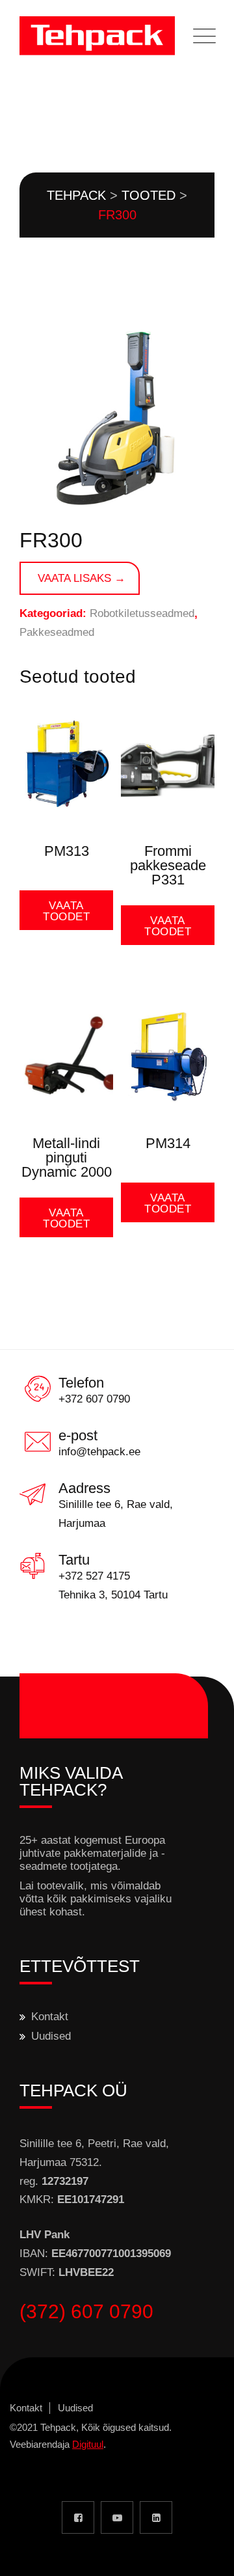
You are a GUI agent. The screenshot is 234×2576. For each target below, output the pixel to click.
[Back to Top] (206, 2555)
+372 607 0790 (94, 1399)
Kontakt (50, 2017)
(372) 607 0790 (86, 2311)
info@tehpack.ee (99, 1452)
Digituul (88, 2444)
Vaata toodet (66, 911)
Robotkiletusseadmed (142, 613)
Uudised (51, 2036)
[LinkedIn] (156, 2517)
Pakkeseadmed (57, 632)
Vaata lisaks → (82, 578)
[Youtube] (117, 2517)
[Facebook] (78, 2517)
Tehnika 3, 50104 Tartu (113, 1595)
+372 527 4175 (94, 1576)
